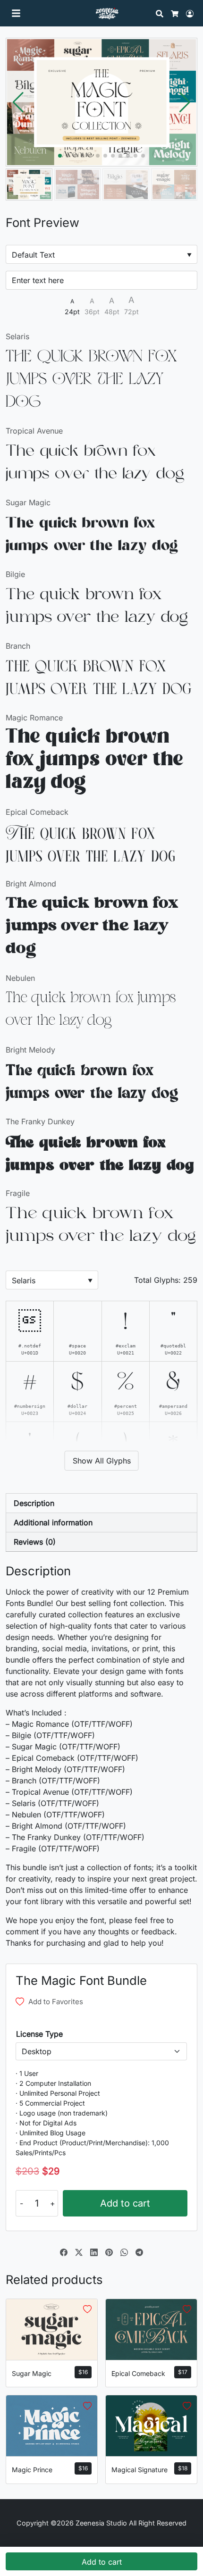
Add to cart (125, 2203)
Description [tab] (34, 1503)
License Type (39, 2034)
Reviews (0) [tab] (35, 1542)
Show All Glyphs (102, 1461)
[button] (185, 102)
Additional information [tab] (53, 1522)
